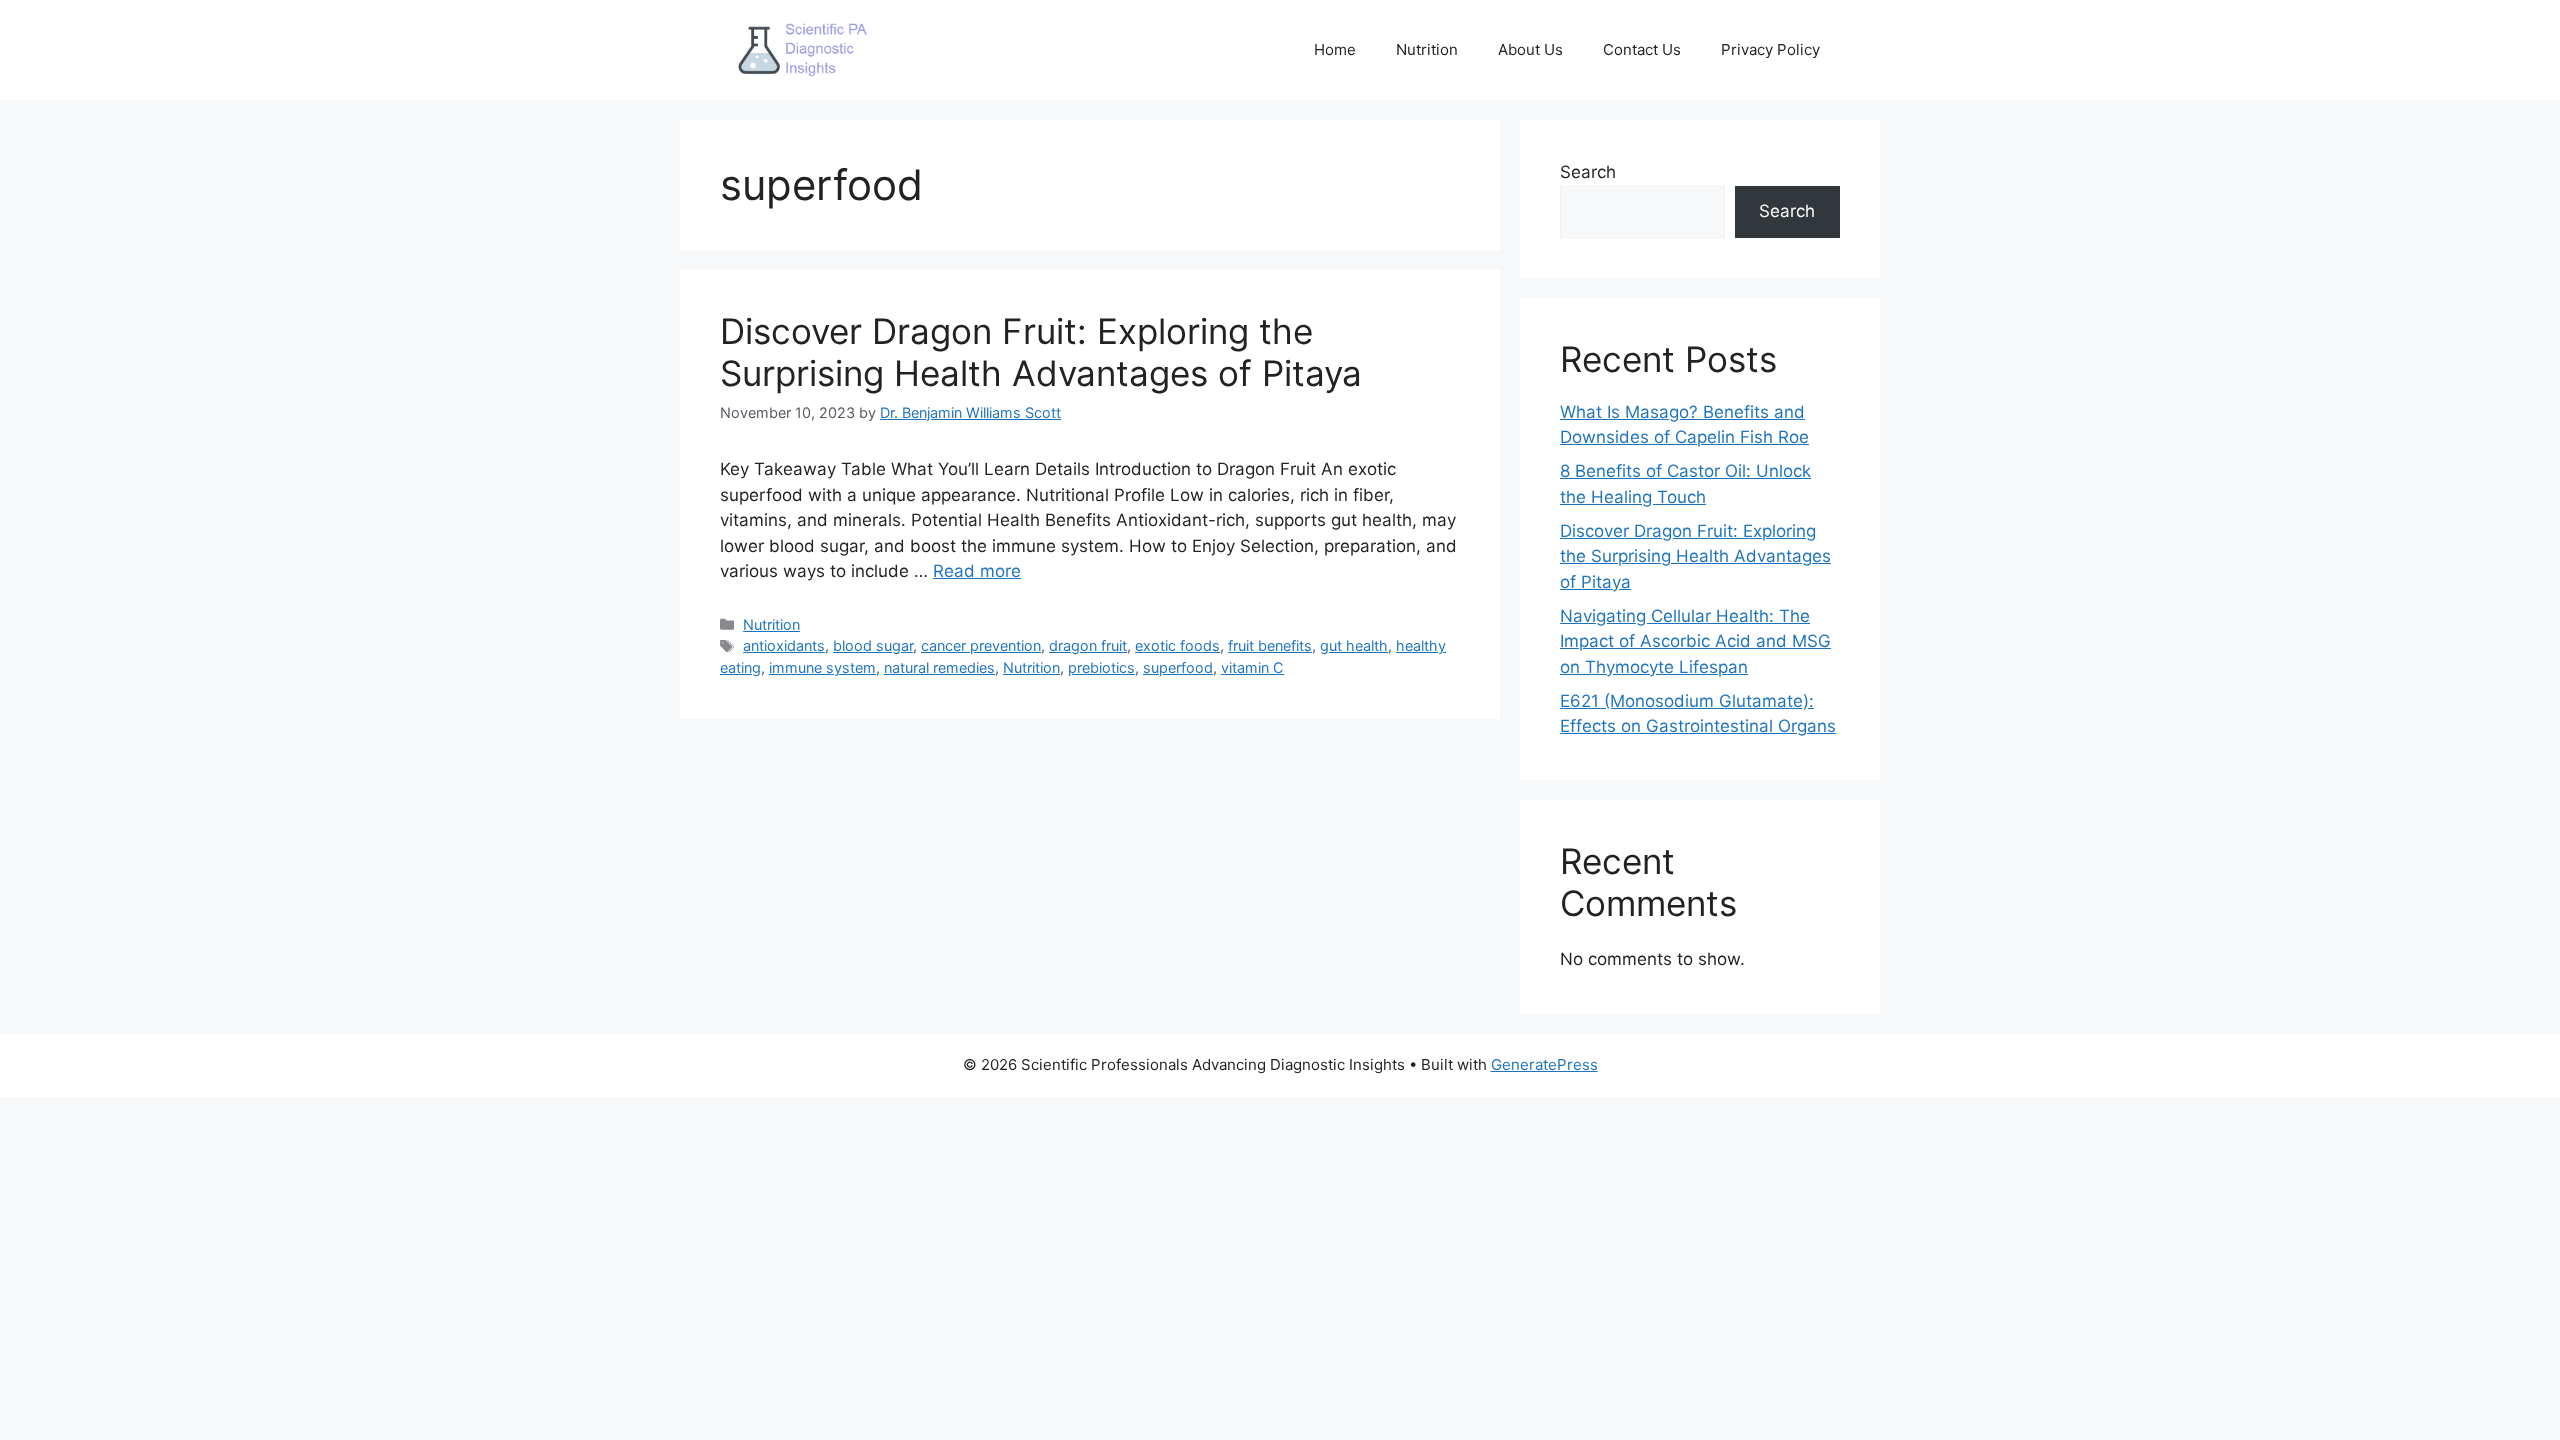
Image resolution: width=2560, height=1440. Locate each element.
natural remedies (939, 667)
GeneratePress (1544, 1064)
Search (1588, 172)
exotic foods (1177, 645)
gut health (1354, 645)
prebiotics (1101, 667)
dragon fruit (1088, 645)
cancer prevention (981, 645)
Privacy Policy (1770, 49)
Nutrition (1427, 49)
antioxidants (784, 645)
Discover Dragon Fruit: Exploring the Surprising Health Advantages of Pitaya (1041, 352)
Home (1335, 49)
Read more (977, 571)
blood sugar (873, 645)
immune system (822, 667)
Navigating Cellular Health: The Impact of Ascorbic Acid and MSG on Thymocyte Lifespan (1695, 641)
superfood (1178, 667)
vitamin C (1252, 667)
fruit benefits (1270, 645)
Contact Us (1642, 49)
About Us (1530, 49)
